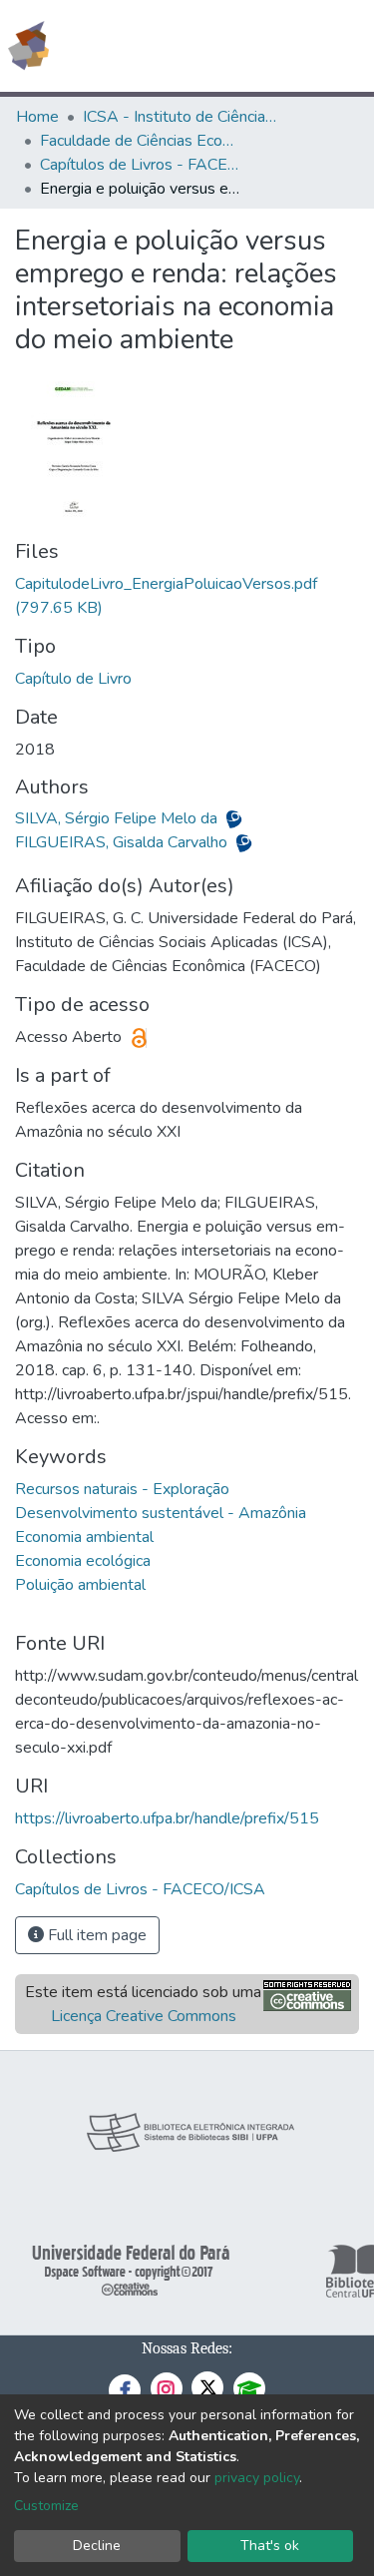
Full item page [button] (95, 1935)
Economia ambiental (84, 1537)
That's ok (270, 2546)
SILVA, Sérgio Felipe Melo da (118, 818)
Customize (46, 2506)
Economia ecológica (83, 1561)
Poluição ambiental (80, 1585)
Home (37, 117)
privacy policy (257, 2478)
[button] (243, 46)
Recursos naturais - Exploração (122, 1489)
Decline (97, 2546)
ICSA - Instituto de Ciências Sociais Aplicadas (183, 117)
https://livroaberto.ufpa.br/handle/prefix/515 (167, 1818)
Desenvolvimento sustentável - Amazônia (161, 1513)
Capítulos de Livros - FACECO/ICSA (140, 165)
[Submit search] (214, 46)
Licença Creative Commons (144, 2016)
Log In (284, 46)
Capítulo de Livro (73, 679)
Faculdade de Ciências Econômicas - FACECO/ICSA (140, 141)
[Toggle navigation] (346, 46)
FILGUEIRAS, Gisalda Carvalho (123, 842)
